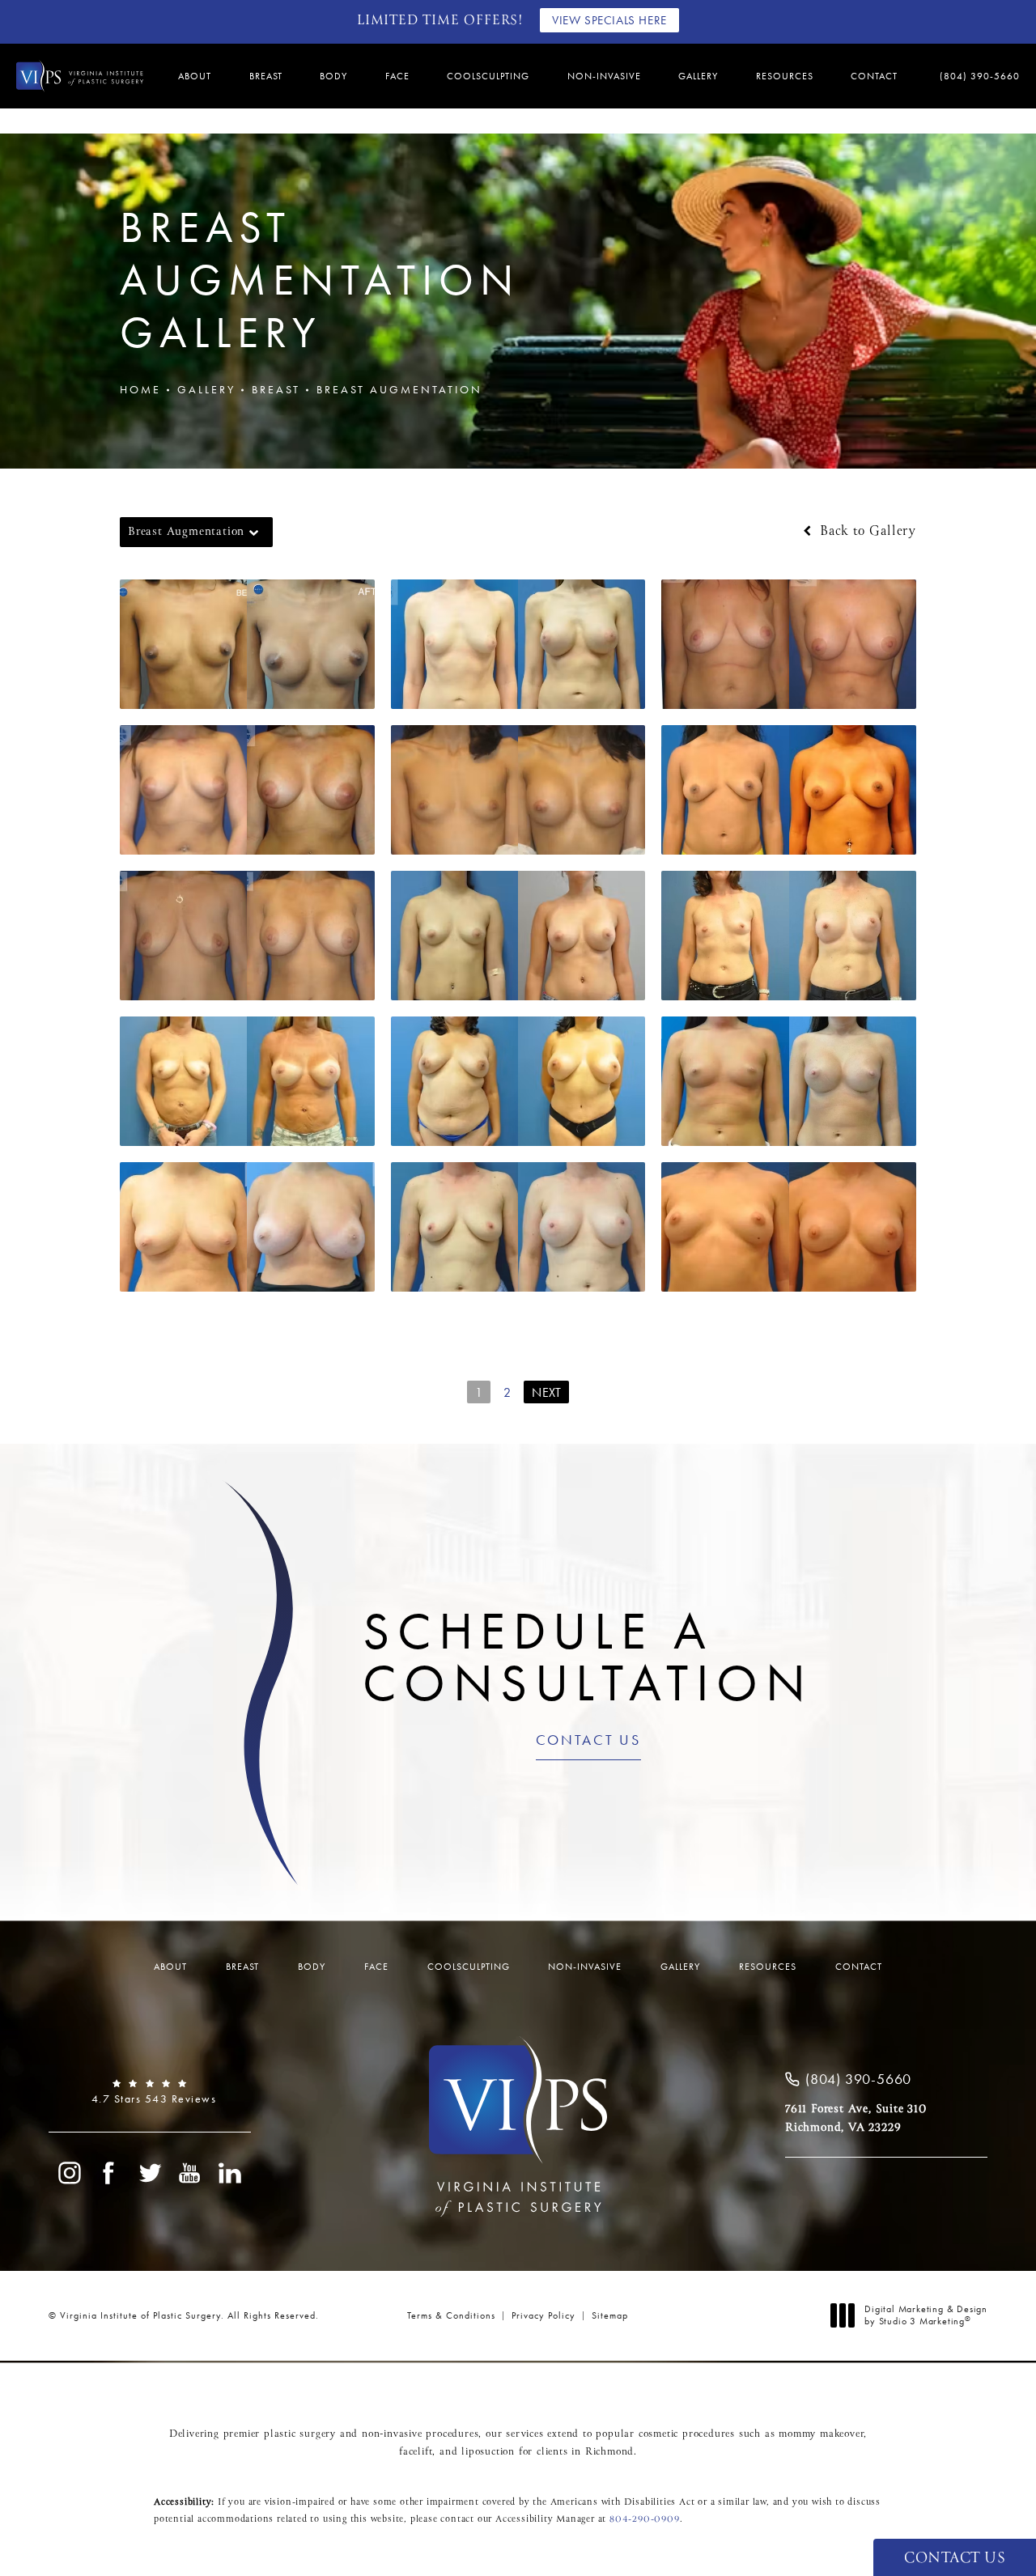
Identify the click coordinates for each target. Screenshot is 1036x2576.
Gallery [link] (698, 76)
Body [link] (333, 76)
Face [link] (397, 76)
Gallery (206, 389)
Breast (276, 389)
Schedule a (588, 1657)
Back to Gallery (866, 532)
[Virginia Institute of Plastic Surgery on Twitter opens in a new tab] (150, 2173)
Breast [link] (266, 76)
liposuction (488, 2452)
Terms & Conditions (451, 2315)
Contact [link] (874, 76)
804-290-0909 (645, 2519)
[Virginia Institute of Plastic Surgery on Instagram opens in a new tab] (69, 2173)
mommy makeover (821, 2434)
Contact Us (588, 1741)
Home (140, 389)
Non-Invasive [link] (604, 76)
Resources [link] (785, 76)
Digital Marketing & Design (926, 2316)
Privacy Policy (543, 2315)
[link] (973, 76)
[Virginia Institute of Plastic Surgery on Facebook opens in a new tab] (109, 2173)
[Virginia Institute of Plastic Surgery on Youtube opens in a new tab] (190, 2173)
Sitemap (610, 2315)
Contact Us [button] (955, 2559)
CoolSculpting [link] (488, 76)
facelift (416, 2452)
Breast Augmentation (399, 389)
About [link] (195, 76)
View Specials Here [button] (609, 20)
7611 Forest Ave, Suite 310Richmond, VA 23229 (856, 2118)
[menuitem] (197, 76)
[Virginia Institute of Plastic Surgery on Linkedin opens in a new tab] (231, 2173)
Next (546, 1392)
